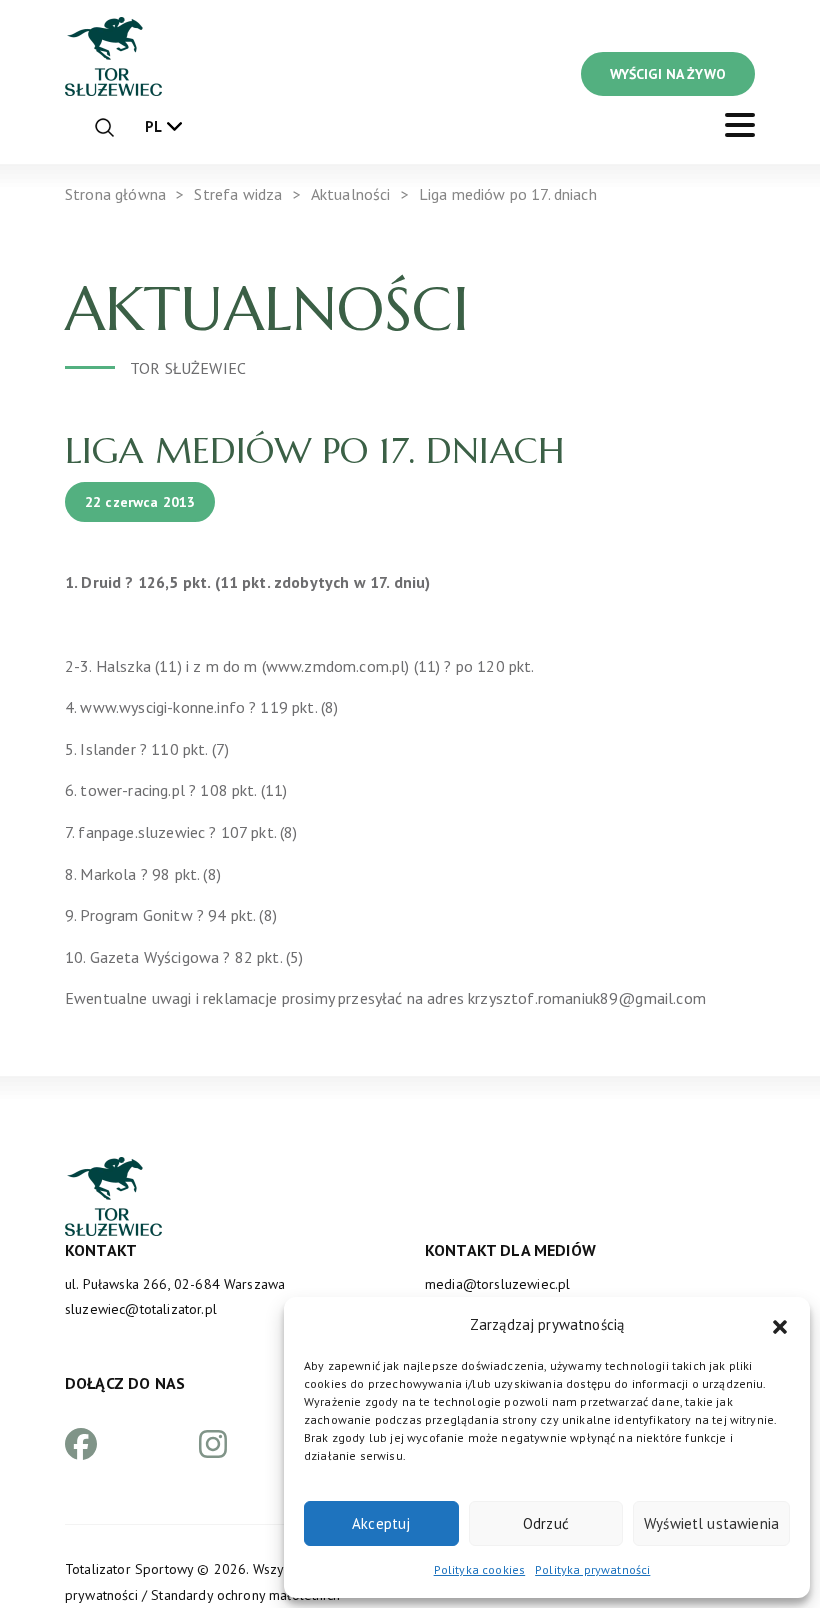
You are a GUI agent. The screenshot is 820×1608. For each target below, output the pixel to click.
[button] (780, 1325)
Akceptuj (381, 1523)
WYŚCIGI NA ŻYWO (668, 74)
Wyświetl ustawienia (711, 1523)
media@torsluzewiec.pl (497, 1284)
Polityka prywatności (592, 1569)
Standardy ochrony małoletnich (245, 1595)
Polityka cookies (480, 1569)
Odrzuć (546, 1523)
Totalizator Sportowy (129, 1569)
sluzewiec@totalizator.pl (141, 1309)
